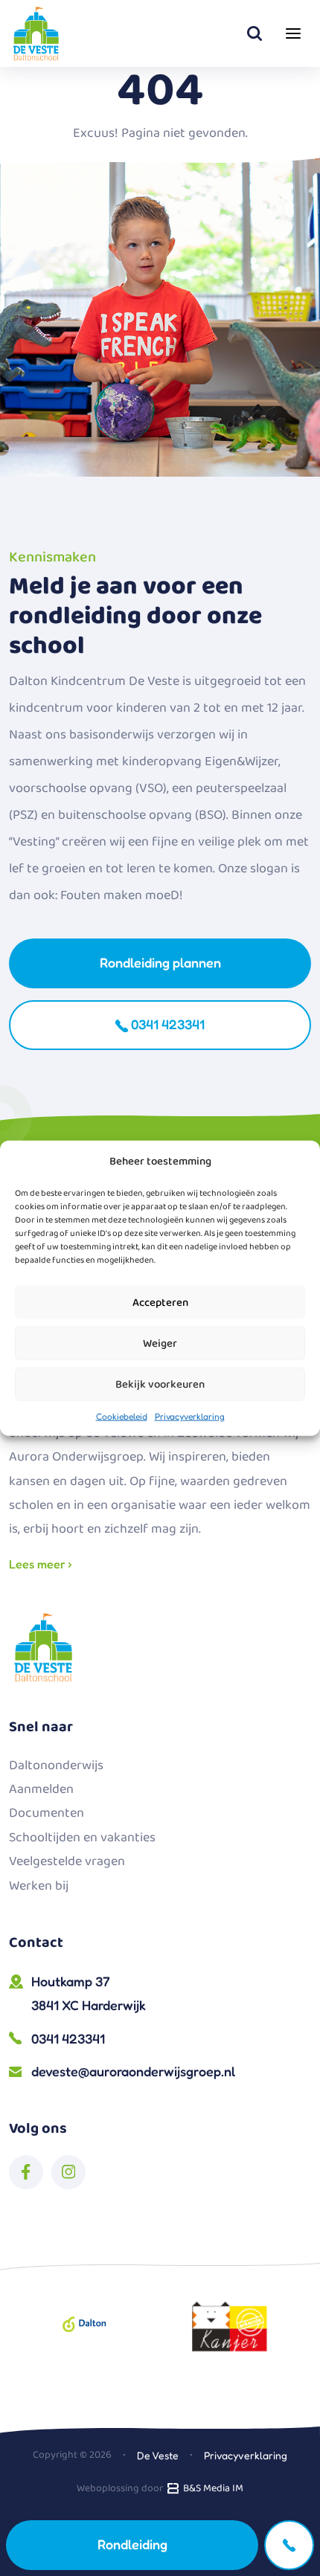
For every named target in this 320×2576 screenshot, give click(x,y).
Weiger (160, 1343)
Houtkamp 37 (89, 1993)
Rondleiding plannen (160, 962)
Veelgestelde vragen (67, 1861)
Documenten (47, 1813)
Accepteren (160, 1302)
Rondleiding (132, 2544)
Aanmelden (41, 1789)
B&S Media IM (211, 2488)
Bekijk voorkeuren (160, 1384)
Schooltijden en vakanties (82, 1838)
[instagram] (68, 2172)
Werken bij (39, 1886)
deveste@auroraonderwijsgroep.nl (133, 2071)
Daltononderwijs (56, 1765)
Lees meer (39, 1564)
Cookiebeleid (122, 1416)
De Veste (158, 2455)
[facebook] (26, 2172)
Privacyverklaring (190, 1416)
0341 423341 (166, 1024)
